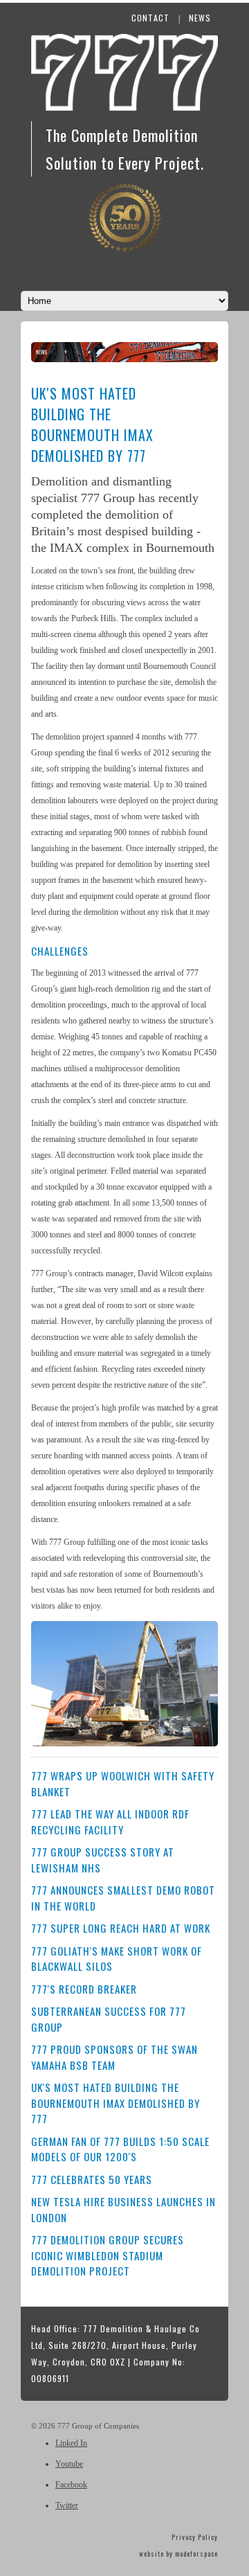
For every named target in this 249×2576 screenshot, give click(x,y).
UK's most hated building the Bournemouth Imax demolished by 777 (116, 2103)
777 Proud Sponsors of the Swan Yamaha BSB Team (114, 2057)
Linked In (71, 2443)
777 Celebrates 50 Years (92, 2179)
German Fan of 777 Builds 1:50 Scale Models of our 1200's (120, 2149)
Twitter (67, 2505)
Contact (150, 18)
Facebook (71, 2485)
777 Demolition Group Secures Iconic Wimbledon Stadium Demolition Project (108, 2255)
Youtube (69, 2464)
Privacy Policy (195, 2537)
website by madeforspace (178, 2553)
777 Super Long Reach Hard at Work (121, 1928)
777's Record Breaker (84, 1989)
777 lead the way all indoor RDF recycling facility (110, 1822)
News (200, 18)
